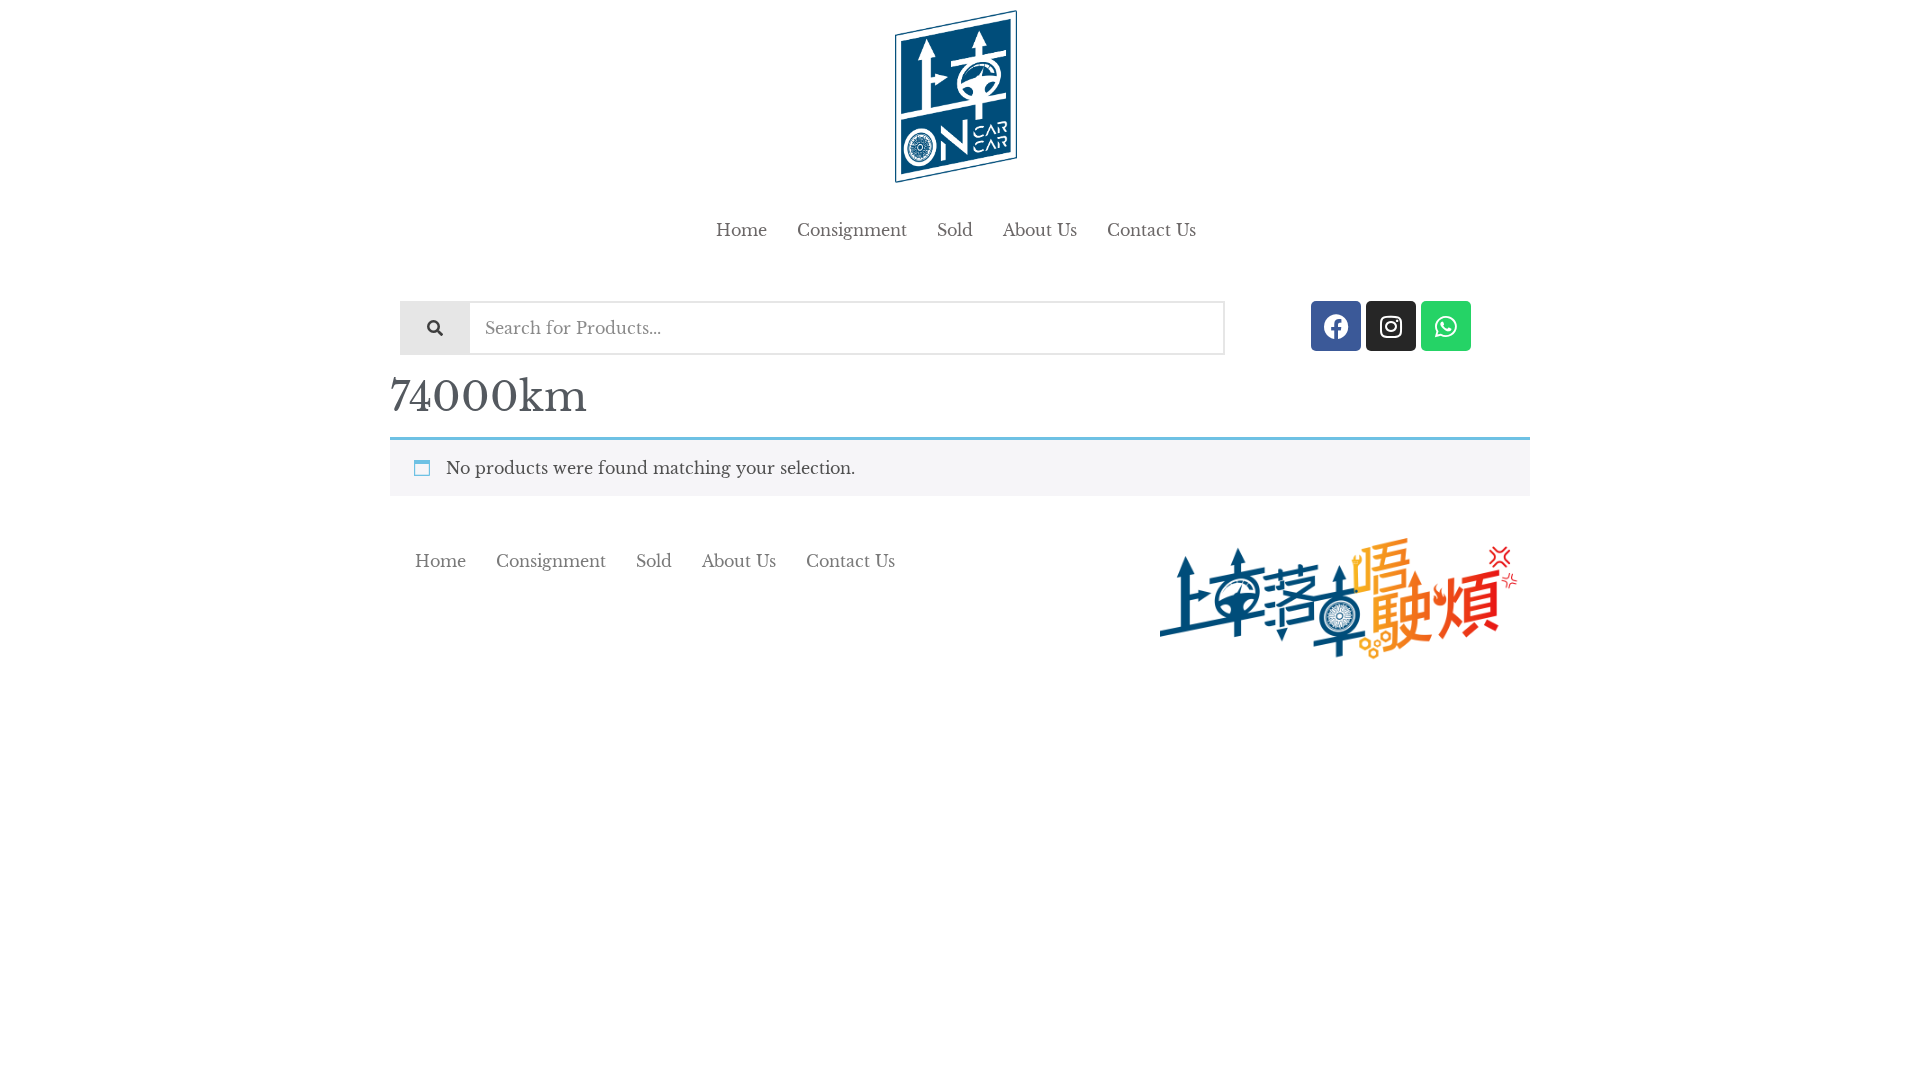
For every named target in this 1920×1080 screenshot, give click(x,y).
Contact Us (1151, 230)
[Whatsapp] (1446, 326)
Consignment (852, 230)
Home (741, 230)
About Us (1040, 230)
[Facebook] (1336, 326)
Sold (955, 230)
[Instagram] (1391, 326)
